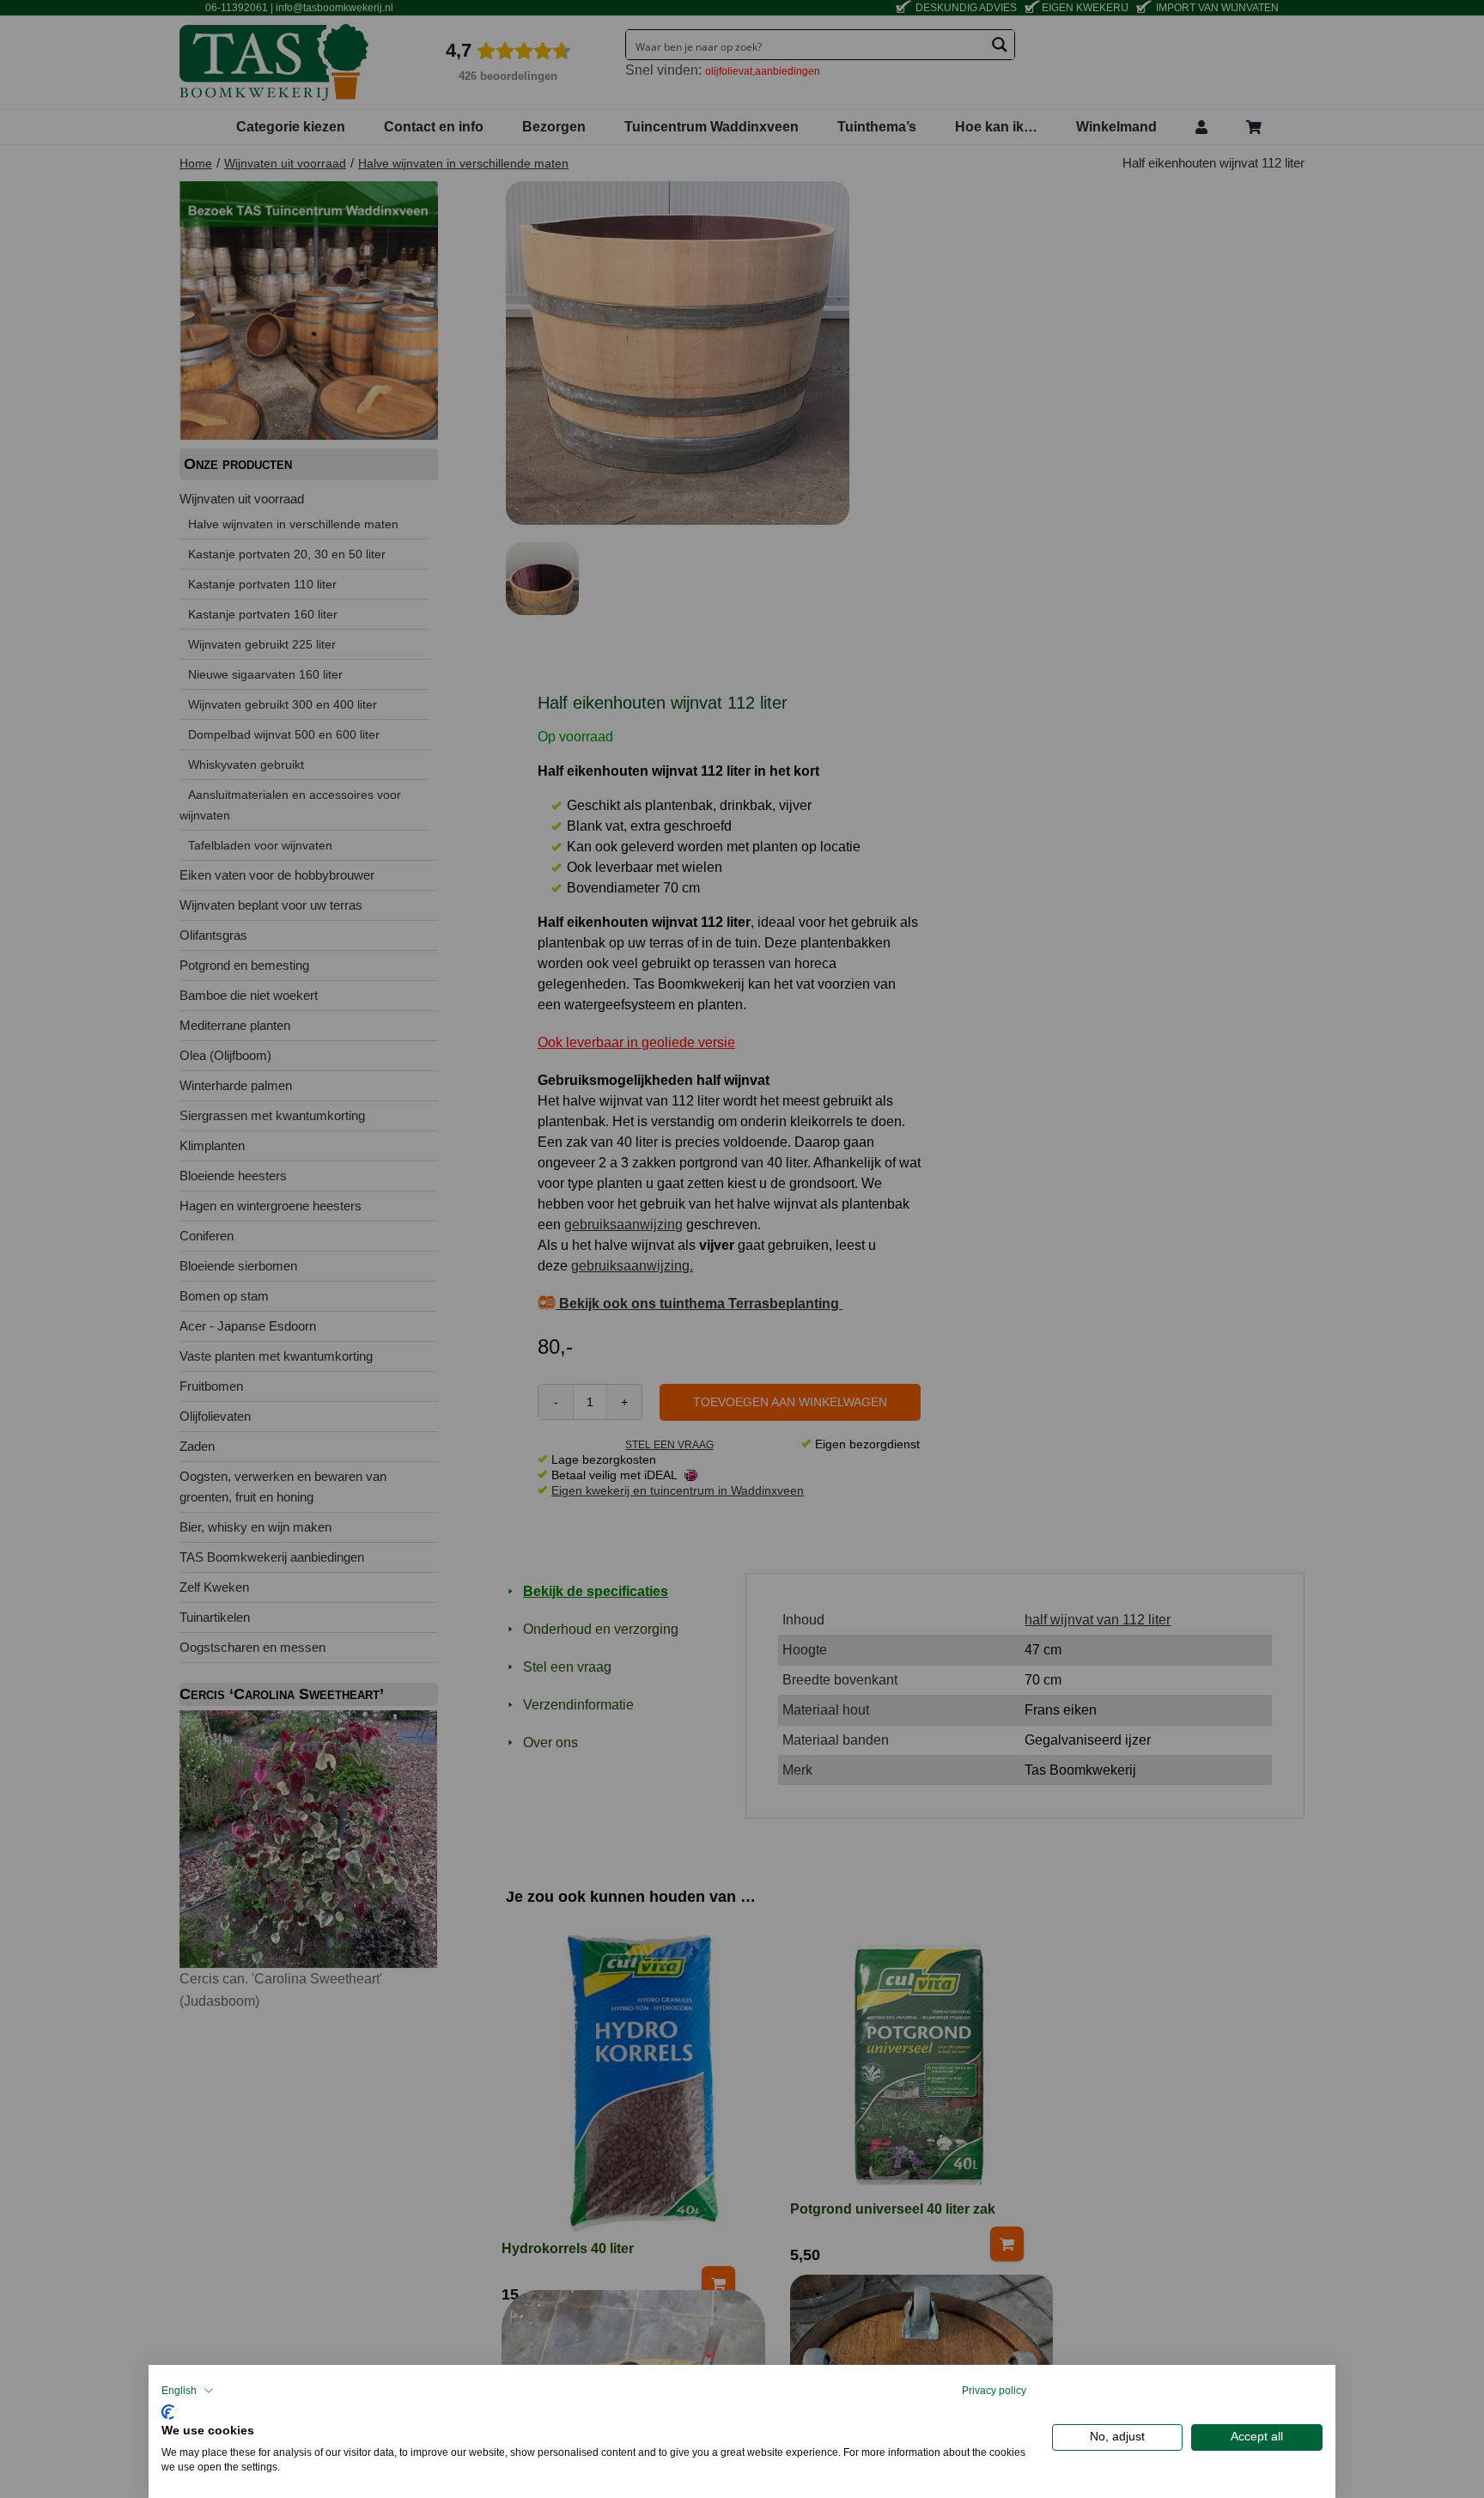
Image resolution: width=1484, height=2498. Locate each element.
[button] (188, 2391)
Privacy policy (994, 2391)
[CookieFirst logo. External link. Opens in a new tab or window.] (168, 2410)
